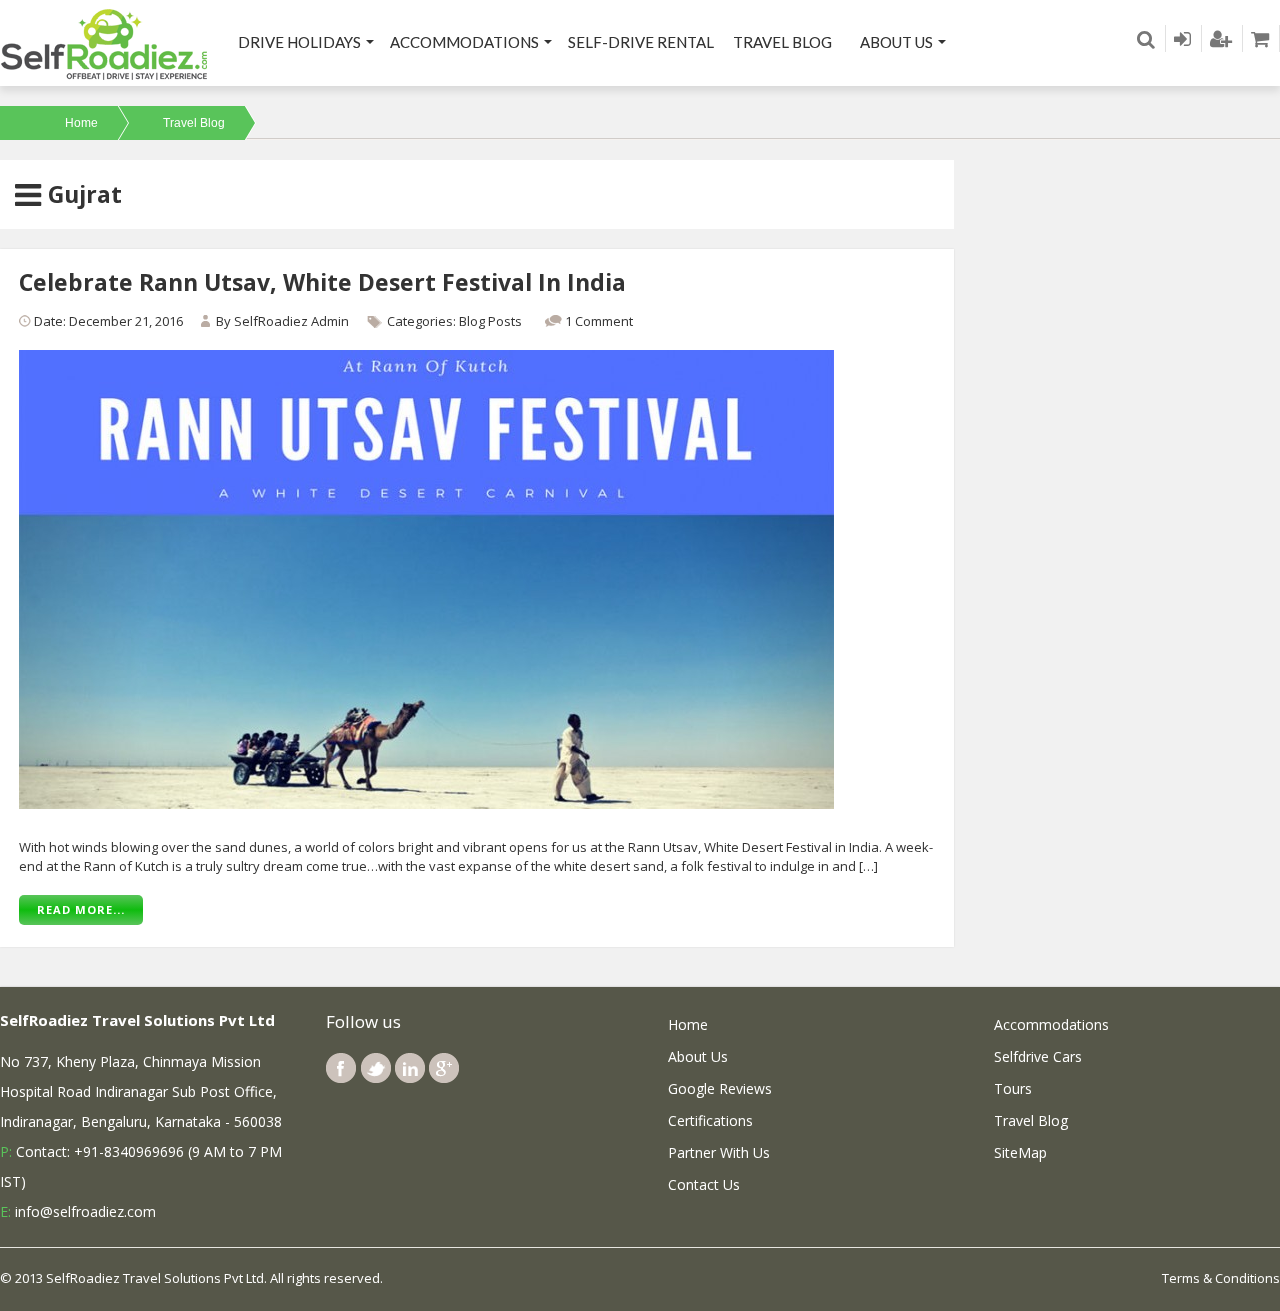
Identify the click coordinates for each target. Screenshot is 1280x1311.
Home (81, 123)
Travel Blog (782, 42)
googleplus (444, 1068)
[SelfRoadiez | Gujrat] (105, 43)
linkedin (410, 1068)
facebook (341, 1068)
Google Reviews (720, 1088)
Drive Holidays (299, 42)
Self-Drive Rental (641, 42)
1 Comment (599, 321)
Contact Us (704, 1184)
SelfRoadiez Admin (291, 321)
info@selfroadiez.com (85, 1211)
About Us (896, 42)
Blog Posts (490, 321)
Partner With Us (719, 1152)
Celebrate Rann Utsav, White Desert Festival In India (322, 282)
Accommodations (464, 42)
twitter (376, 1068)
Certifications (710, 1120)
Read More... (81, 909)
